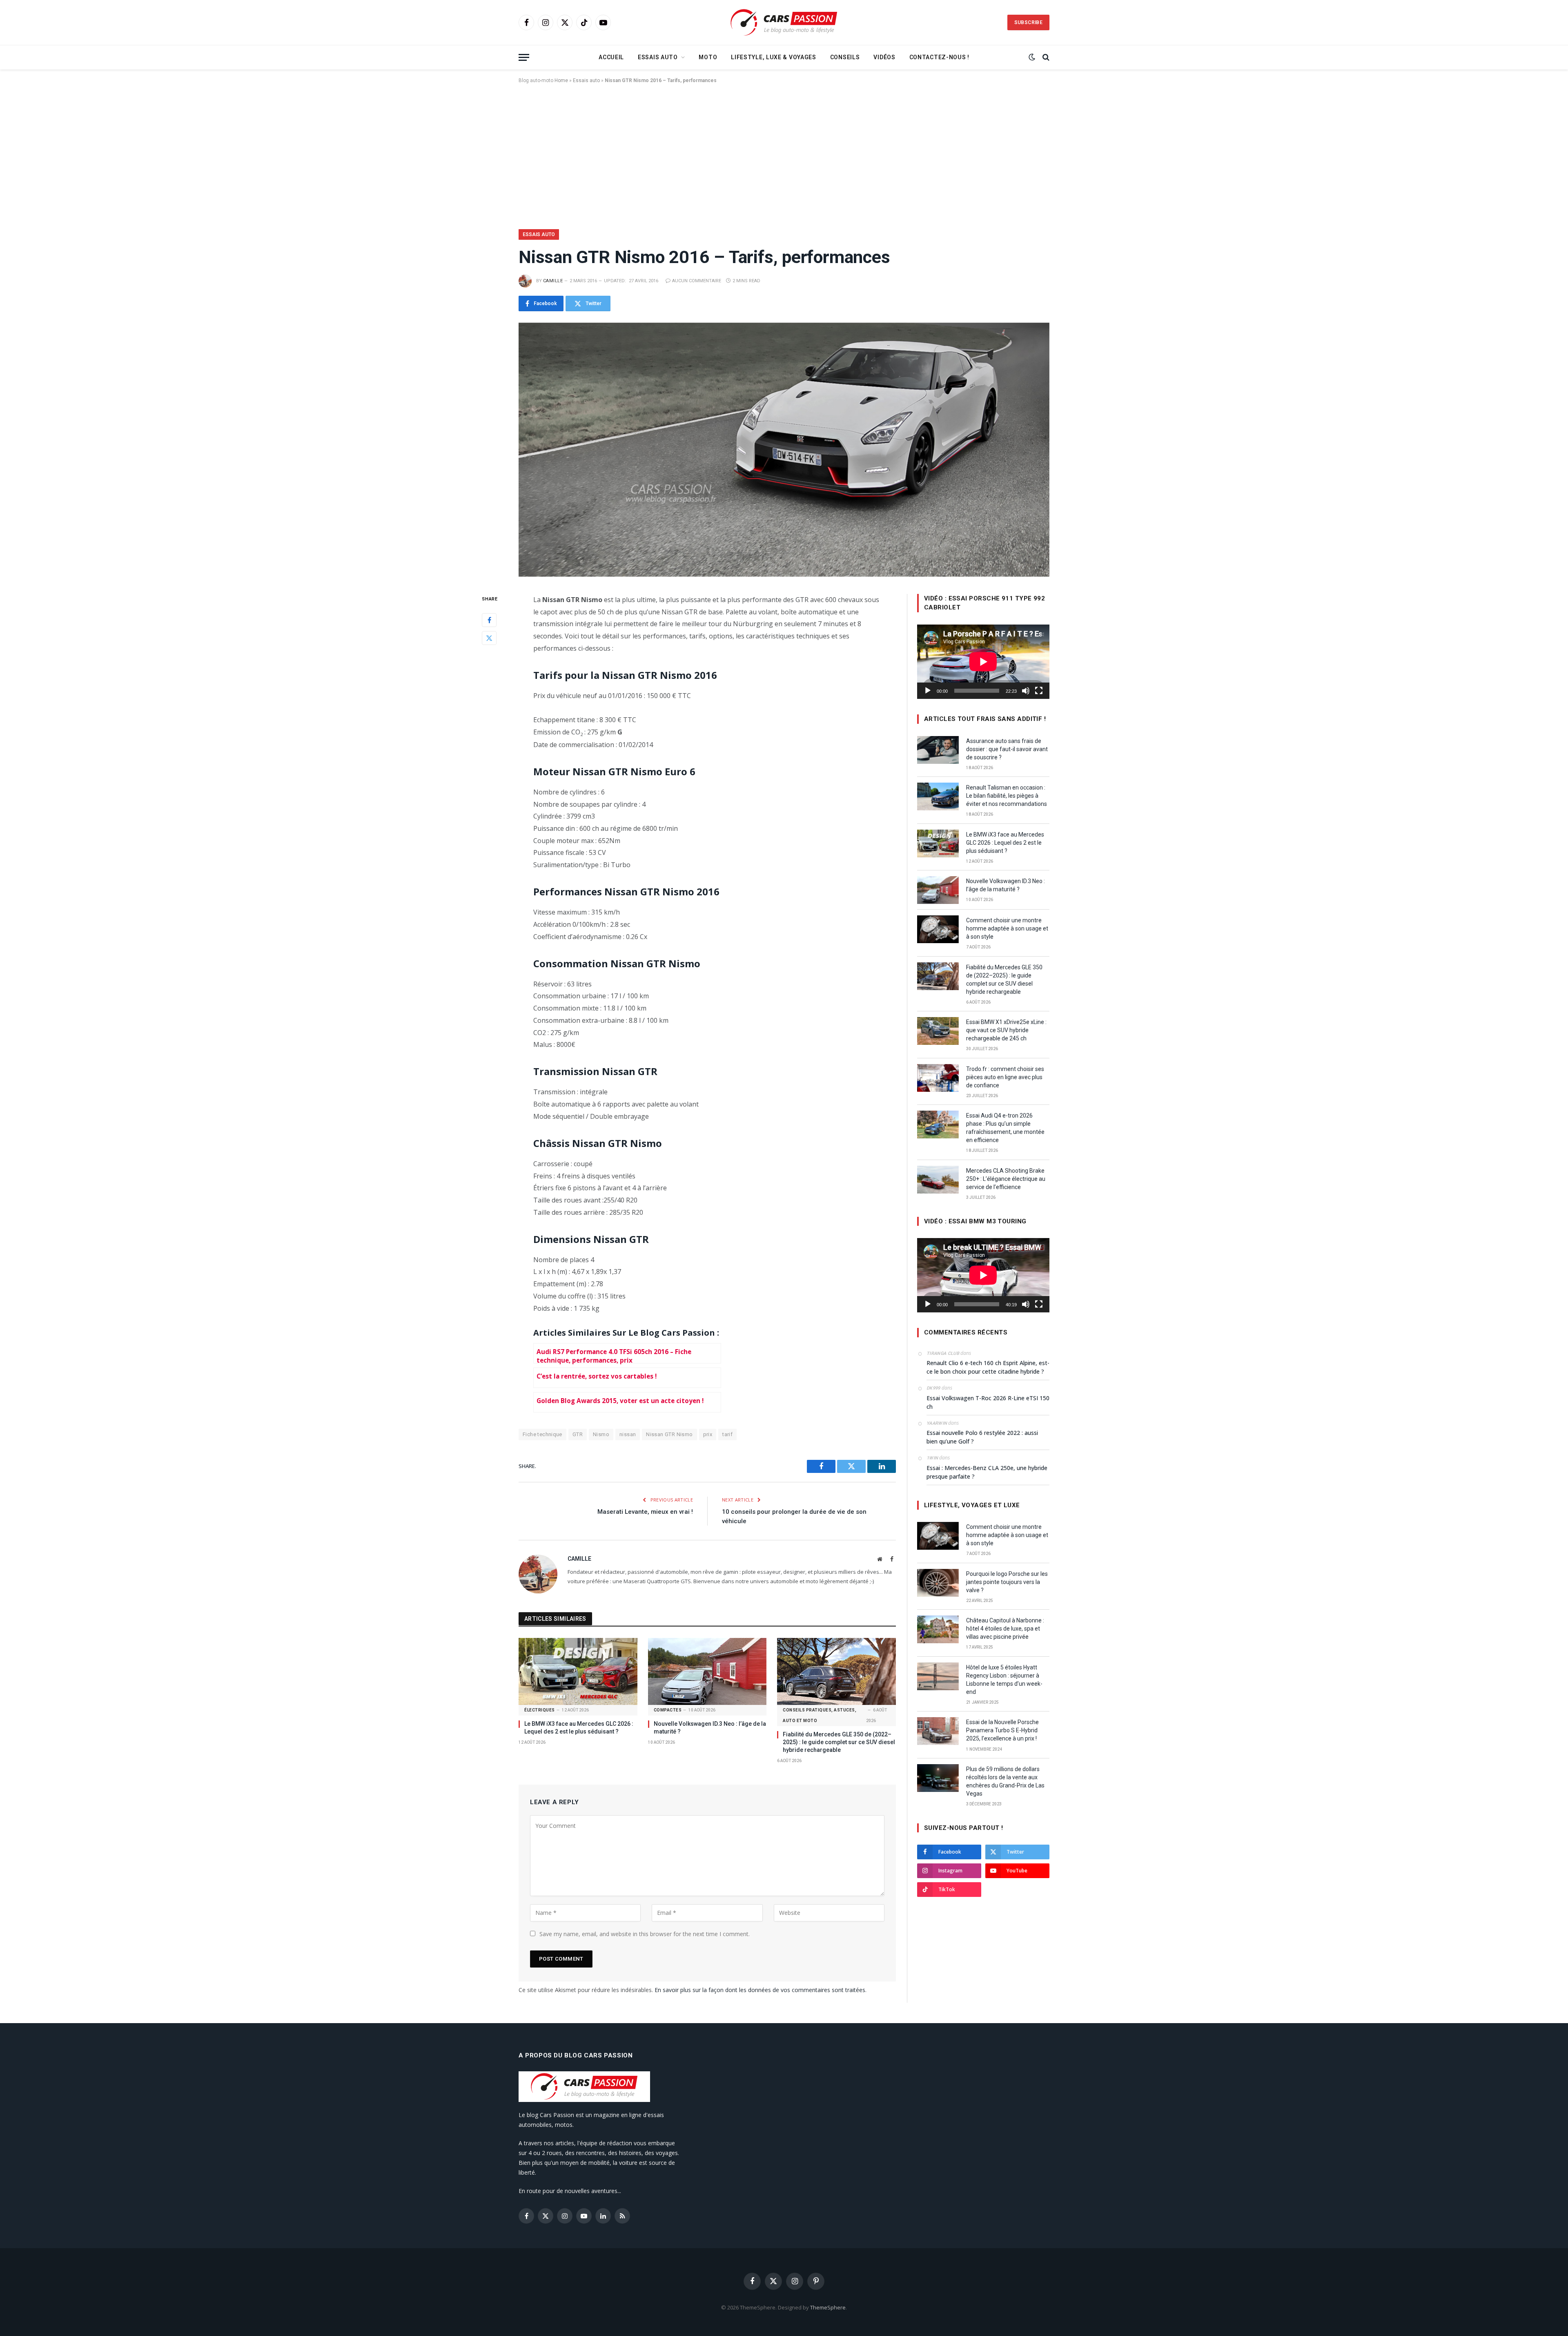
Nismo (601, 1434)
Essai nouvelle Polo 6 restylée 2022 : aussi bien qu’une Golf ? (982, 1437)
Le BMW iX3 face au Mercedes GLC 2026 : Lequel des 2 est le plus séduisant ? (579, 1728)
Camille (553, 281)
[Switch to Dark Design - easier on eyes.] (1032, 57)
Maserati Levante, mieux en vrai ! (645, 1512)
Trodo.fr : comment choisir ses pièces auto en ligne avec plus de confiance (1005, 1077)
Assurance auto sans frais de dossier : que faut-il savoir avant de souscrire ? (1007, 749)
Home (561, 80)
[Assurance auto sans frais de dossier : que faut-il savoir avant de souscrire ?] (938, 750)
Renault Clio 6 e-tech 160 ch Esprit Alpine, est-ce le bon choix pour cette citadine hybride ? (988, 1367)
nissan (628, 1434)
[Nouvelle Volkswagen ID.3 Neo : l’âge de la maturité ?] (707, 1671)
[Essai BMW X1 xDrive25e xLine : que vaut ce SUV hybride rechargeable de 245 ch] (938, 1031)
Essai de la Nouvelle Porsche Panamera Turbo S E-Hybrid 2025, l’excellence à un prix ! (1002, 1730)
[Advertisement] (784, 155)
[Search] (1045, 57)
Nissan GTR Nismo (669, 1434)
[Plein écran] (1039, 691)
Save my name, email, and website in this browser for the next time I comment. (645, 1934)
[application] (983, 662)
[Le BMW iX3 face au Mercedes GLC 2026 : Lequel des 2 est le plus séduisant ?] (578, 1671)
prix (708, 1434)
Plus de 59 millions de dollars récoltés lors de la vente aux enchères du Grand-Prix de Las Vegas (1005, 1781)
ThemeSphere (828, 2307)
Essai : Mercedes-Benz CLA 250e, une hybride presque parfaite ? (987, 1472)
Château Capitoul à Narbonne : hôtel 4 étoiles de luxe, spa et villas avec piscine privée (1005, 1629)
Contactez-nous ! (939, 57)
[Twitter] (489, 638)
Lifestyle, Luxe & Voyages (774, 57)
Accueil (611, 57)
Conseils (845, 57)
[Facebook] (489, 620)
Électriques (540, 1710)
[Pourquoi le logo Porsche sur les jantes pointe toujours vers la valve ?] (938, 1583)
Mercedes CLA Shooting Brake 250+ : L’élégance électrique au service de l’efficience (1006, 1179)
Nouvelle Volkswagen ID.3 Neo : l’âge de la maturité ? (710, 1728)
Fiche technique (542, 1434)
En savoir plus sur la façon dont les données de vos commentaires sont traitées (760, 1990)
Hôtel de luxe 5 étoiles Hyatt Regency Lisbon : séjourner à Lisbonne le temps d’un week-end (1004, 1680)
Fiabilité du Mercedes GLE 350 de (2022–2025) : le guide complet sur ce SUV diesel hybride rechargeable (839, 1742)
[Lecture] (928, 691)
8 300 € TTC (618, 720)
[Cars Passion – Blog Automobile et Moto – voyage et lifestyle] (784, 23)
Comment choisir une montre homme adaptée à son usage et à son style (1007, 928)
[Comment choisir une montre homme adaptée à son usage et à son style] (938, 929)
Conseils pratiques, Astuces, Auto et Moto (820, 1715)
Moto (708, 57)
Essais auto (658, 57)
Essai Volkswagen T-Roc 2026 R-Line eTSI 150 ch (988, 1402)
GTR (578, 1434)
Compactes (668, 1710)
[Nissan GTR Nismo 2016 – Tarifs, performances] (784, 450)
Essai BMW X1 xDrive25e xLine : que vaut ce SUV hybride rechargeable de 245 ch (1006, 1030)
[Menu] (524, 57)
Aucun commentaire (697, 281)
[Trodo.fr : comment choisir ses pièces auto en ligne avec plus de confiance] (938, 1078)
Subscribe (1028, 22)
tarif (727, 1434)
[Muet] (1026, 691)
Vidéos (884, 57)
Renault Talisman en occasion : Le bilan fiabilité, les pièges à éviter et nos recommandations (1007, 796)
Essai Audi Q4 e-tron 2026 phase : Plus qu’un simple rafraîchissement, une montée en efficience (1005, 1128)
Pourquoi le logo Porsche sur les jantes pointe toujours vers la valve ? (1007, 1582)
